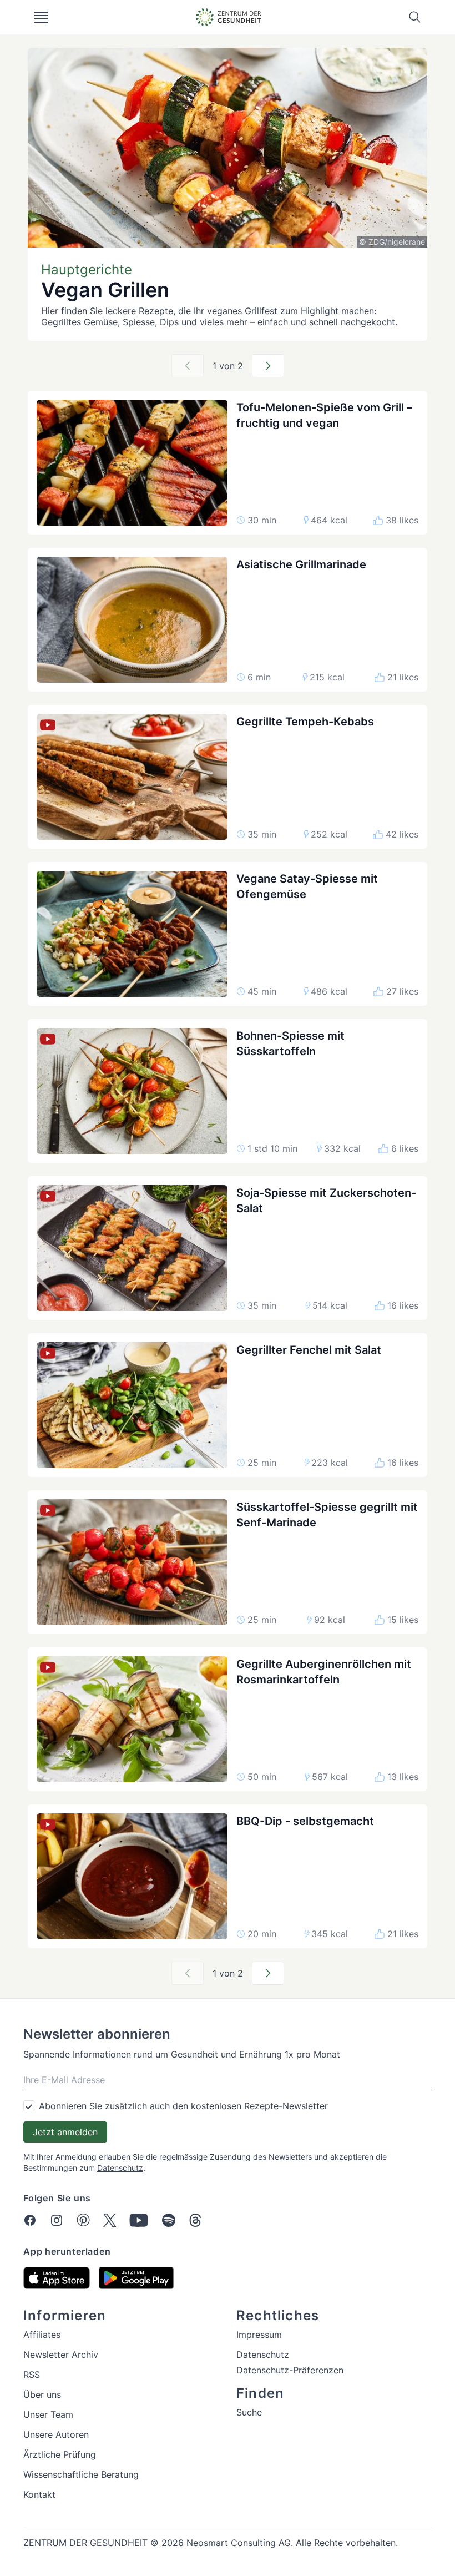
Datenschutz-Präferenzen (290, 2370)
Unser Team (48, 2414)
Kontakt (39, 2494)
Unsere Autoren (56, 2434)
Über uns (42, 2394)
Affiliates (42, 2335)
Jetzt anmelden (65, 2132)
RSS (32, 2375)
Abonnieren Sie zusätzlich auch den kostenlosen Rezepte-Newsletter (183, 2106)
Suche (249, 2412)
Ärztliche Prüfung (60, 2454)
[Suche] (415, 17)
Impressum (259, 2335)
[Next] (268, 366)
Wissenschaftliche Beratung (81, 2474)
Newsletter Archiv (61, 2355)
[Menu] (41, 17)
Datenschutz (120, 2168)
